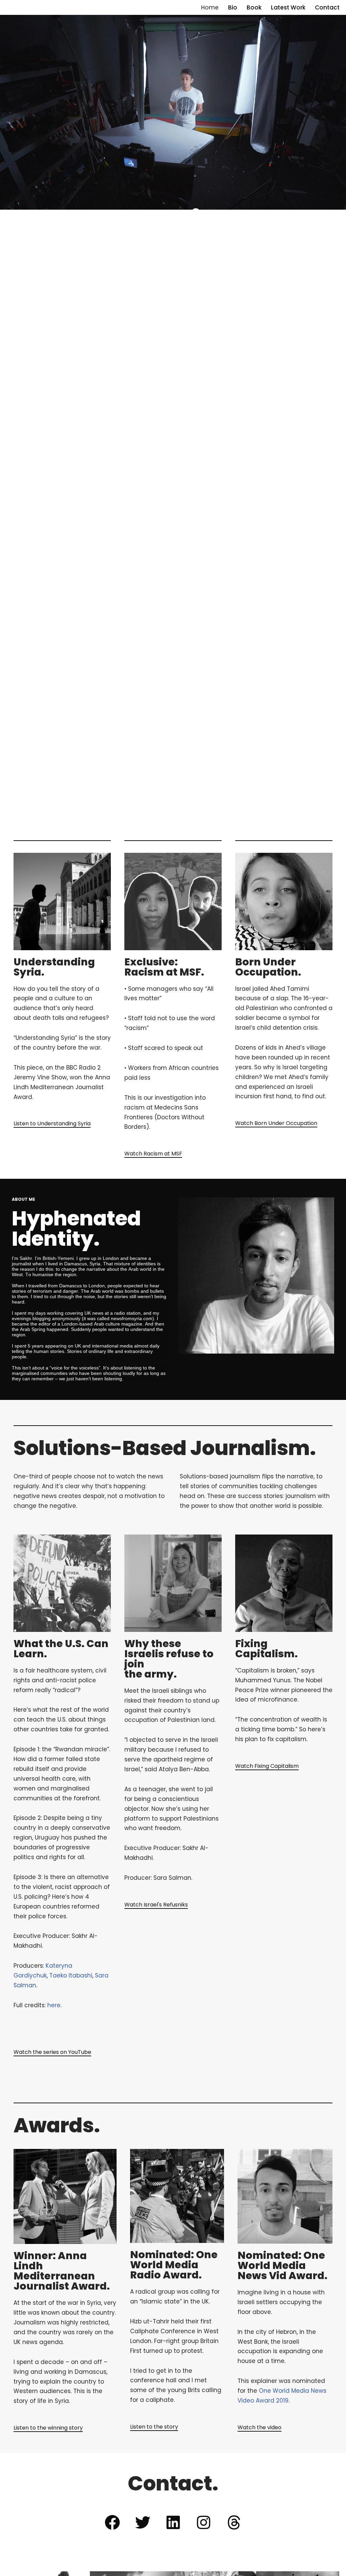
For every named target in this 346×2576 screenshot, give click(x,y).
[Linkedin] (173, 2522)
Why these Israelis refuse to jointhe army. (169, 1659)
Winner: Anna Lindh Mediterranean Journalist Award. (62, 2271)
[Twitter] (143, 2522)
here (54, 2005)
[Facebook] (112, 2522)
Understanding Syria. (54, 967)
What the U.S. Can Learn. (61, 1649)
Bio (233, 7)
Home (210, 7)
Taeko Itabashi (71, 1975)
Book (254, 7)
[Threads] (234, 2522)
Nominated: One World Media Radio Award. (174, 2265)
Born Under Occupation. (268, 967)
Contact (327, 7)
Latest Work (288, 7)
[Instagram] (203, 2522)
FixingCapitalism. (266, 1649)
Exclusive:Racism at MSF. (164, 967)
